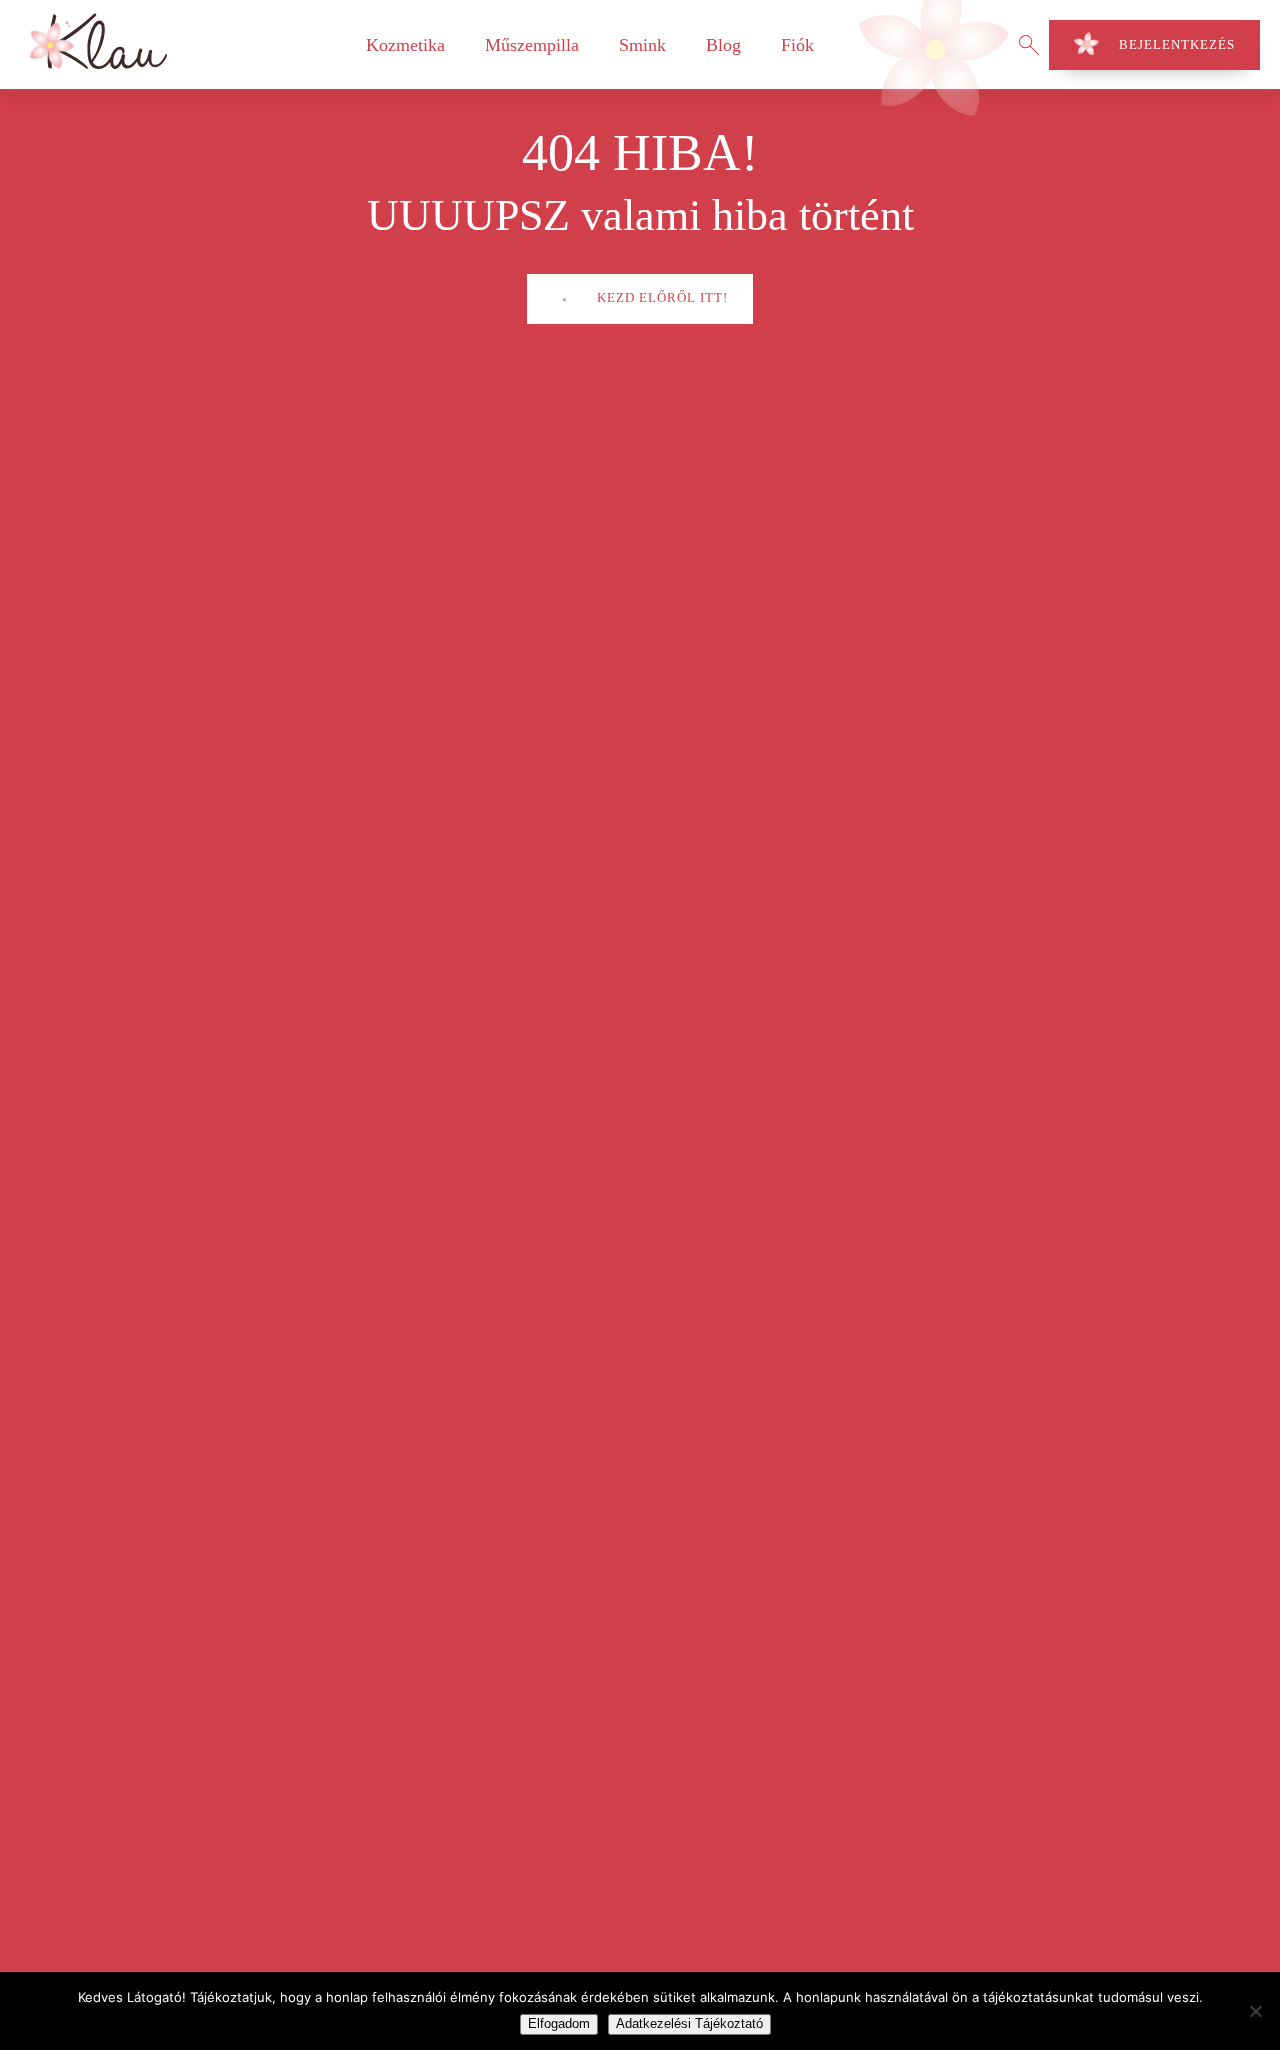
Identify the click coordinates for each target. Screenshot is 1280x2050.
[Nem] (1255, 2011)
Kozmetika (405, 45)
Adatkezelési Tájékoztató (689, 2023)
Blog (723, 45)
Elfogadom (559, 2023)
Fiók (797, 45)
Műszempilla (532, 45)
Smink (642, 45)
